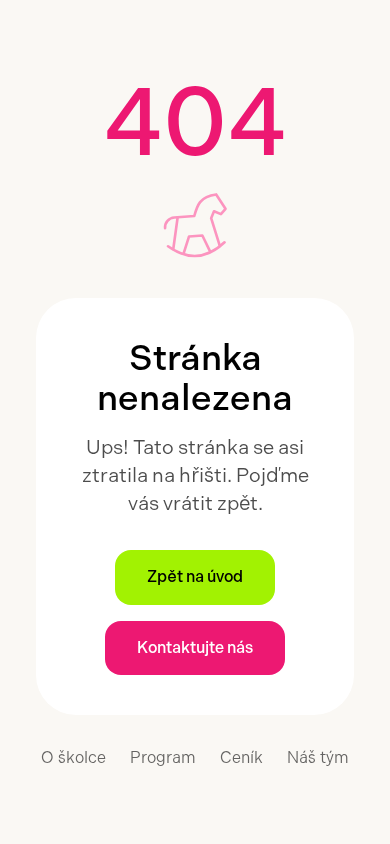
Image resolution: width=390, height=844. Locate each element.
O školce (73, 757)
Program (163, 757)
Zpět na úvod (195, 576)
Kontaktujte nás (195, 647)
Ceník (241, 757)
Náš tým (318, 757)
